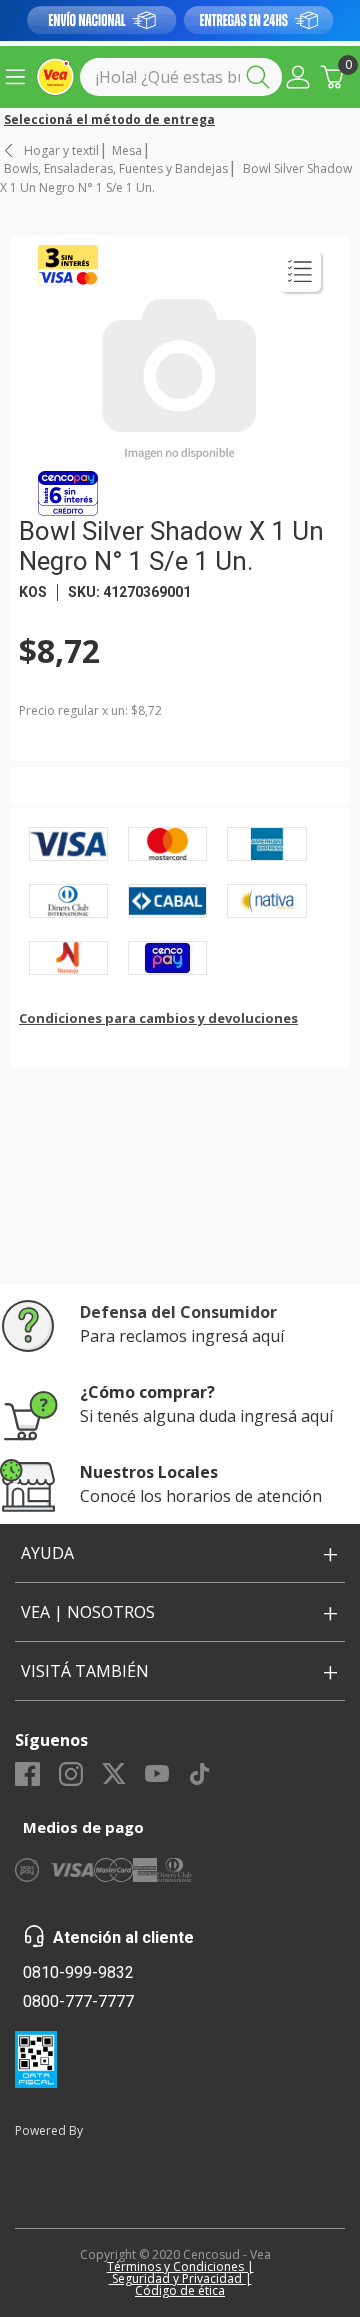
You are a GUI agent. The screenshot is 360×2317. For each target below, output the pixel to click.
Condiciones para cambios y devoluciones (158, 1018)
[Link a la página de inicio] (10, 150)
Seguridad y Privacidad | (180, 2278)
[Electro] (180, 20)
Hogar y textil (61, 151)
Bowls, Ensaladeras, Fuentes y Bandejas (116, 169)
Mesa (127, 151)
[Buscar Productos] (262, 77)
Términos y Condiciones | (180, 2266)
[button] (298, 77)
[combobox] (181, 77)
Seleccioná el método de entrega (109, 120)
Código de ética (180, 2290)
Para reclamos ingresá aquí (182, 1336)
